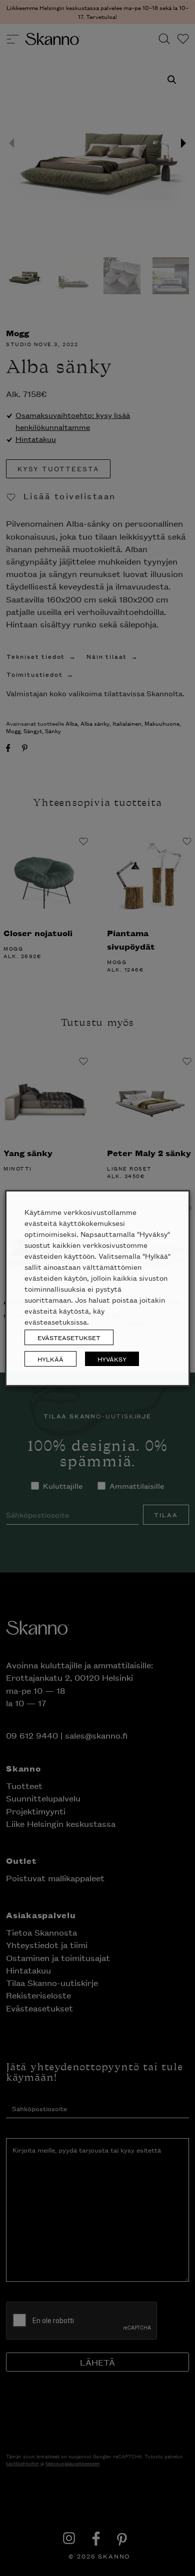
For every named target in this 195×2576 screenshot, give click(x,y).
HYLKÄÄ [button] (50, 1359)
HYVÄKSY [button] (112, 1359)
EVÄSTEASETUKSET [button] (69, 1337)
